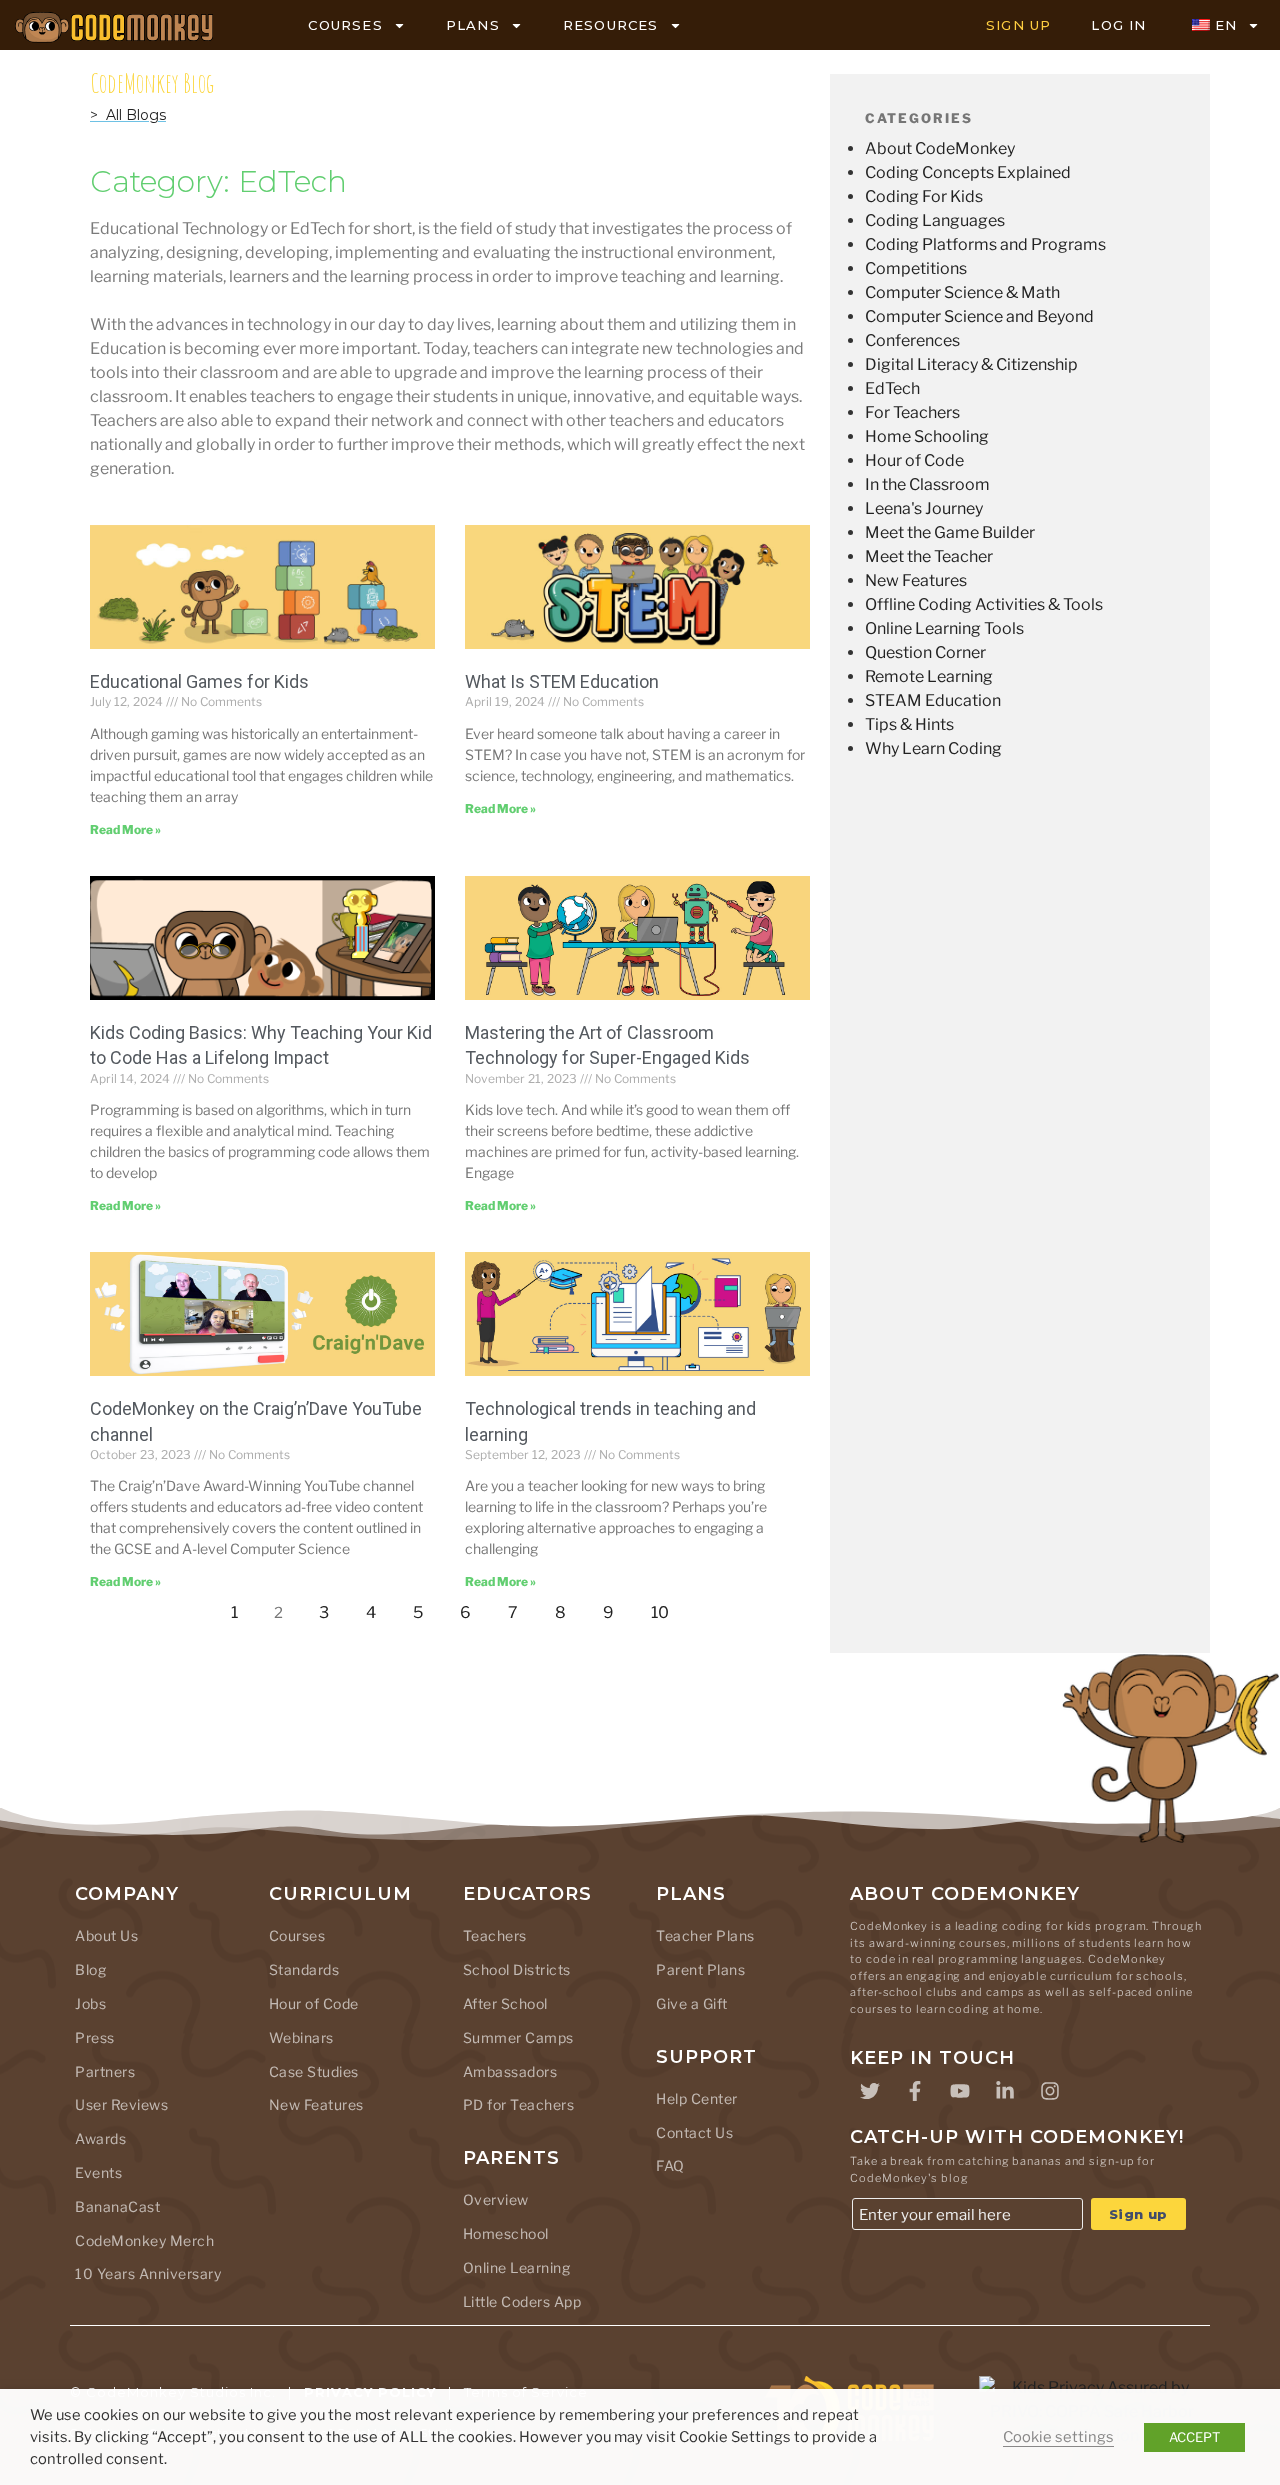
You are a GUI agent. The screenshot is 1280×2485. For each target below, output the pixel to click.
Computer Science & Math (962, 292)
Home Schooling (927, 436)
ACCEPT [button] (1194, 2437)
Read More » (125, 829)
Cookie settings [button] (1058, 2437)
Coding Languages (935, 220)
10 (665, 1607)
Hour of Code (914, 460)
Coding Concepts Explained (968, 172)
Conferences (912, 340)
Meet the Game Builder (950, 532)
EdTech (892, 388)
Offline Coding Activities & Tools (984, 604)
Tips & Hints (909, 724)
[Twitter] (870, 2091)
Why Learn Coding (933, 748)
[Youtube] (960, 2091)
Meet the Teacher (929, 556)
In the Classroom (927, 484)
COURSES (345, 25)
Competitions (916, 268)
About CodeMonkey (940, 148)
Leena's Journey (924, 508)
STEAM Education (933, 700)
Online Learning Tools (944, 628)
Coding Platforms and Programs (985, 244)
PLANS (473, 25)
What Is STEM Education (562, 681)
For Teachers (912, 412)
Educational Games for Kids (199, 681)
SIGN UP (1018, 25)
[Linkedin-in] (1005, 2091)
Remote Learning (929, 676)
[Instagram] (1050, 2091)
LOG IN (1118, 25)
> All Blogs (128, 115)
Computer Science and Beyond (979, 316)
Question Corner (925, 652)
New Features (916, 580)
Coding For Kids (924, 196)
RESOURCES (611, 25)
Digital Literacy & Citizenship (971, 364)
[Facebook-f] (915, 2091)
